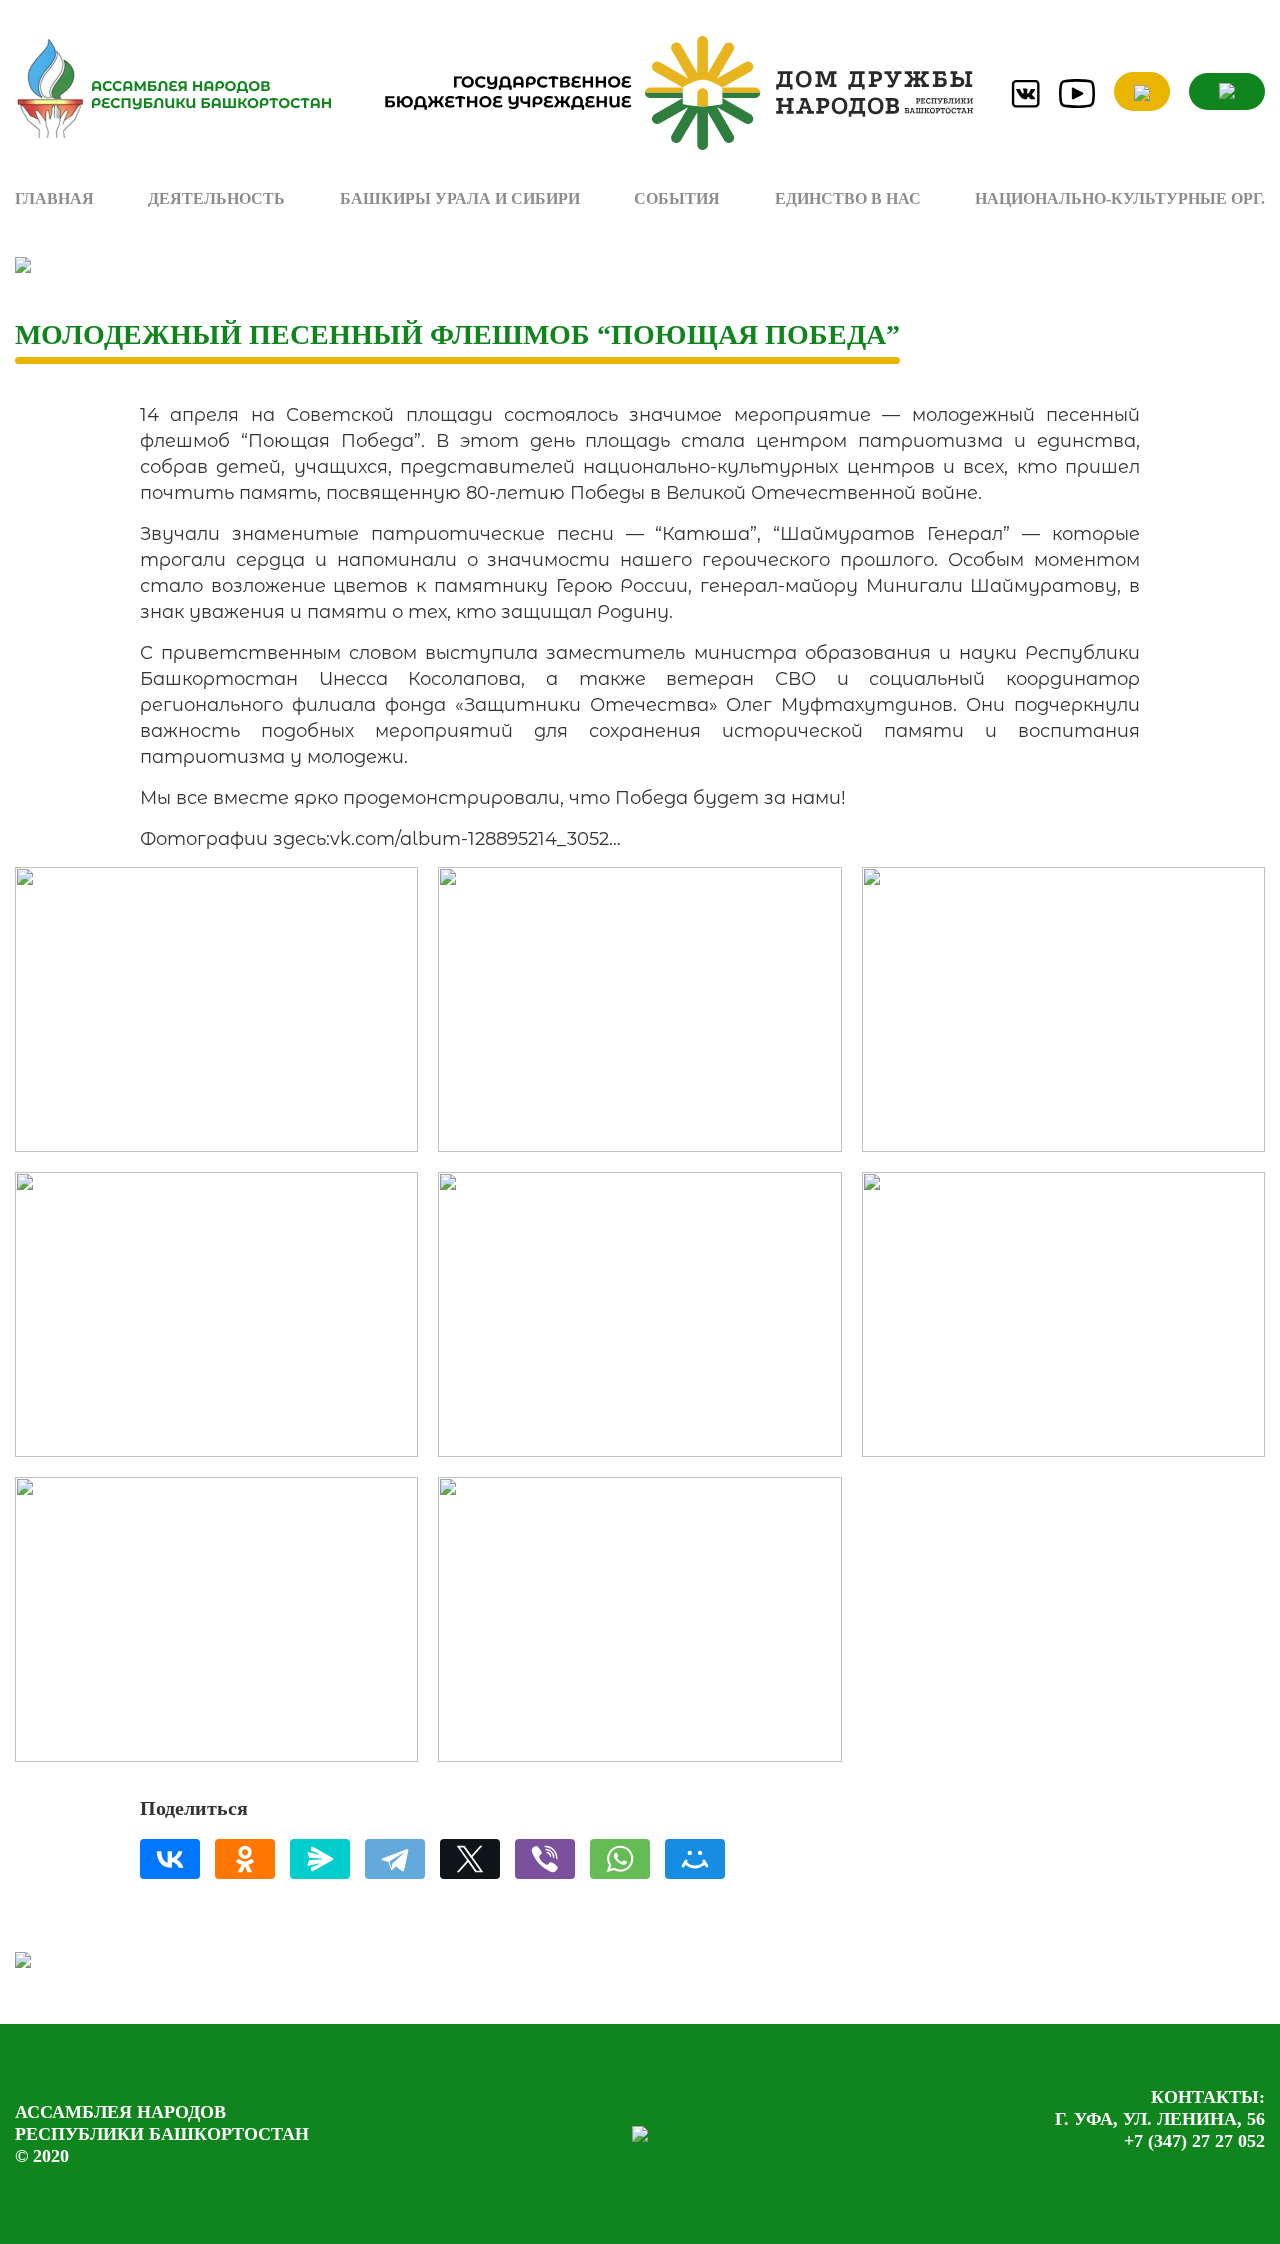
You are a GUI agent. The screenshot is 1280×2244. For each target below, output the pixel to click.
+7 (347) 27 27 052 (1194, 2141)
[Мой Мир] (695, 1859)
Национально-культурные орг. (1120, 198)
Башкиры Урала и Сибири (460, 198)
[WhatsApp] (620, 1859)
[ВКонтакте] (170, 1859)
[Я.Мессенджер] (320, 1859)
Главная (54, 198)
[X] (470, 1859)
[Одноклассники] (245, 1859)
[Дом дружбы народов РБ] (669, 93)
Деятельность (216, 198)
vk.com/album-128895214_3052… (475, 839)
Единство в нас (848, 198)
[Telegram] (395, 1859)
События (677, 198)
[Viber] (545, 1859)
